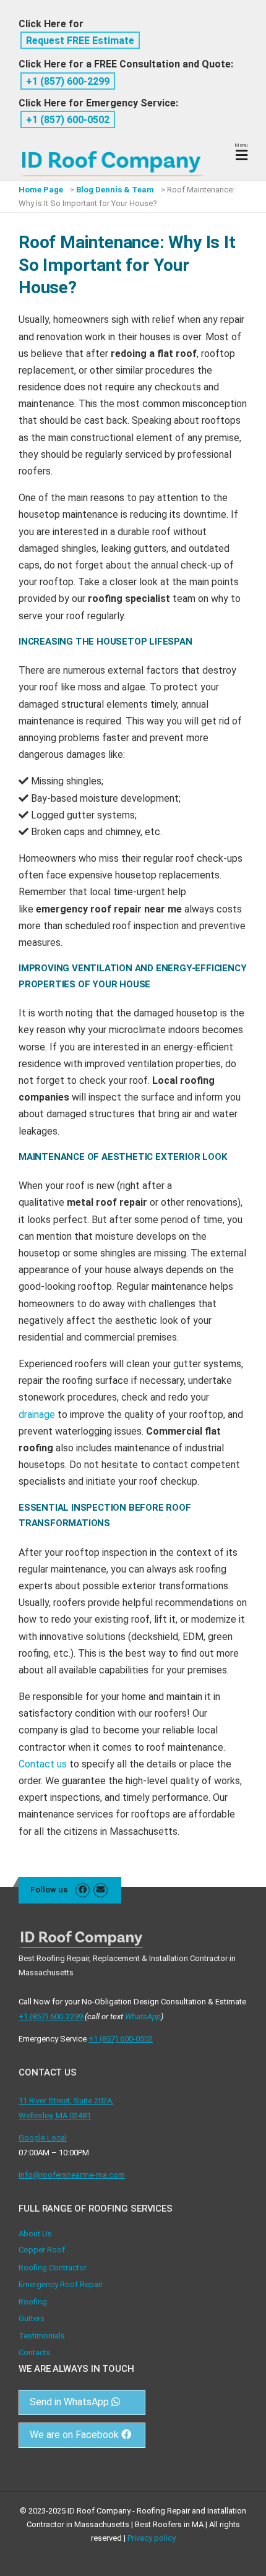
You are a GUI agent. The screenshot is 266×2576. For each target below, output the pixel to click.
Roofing (33, 2302)
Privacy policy (152, 2538)
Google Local (43, 2138)
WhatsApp (143, 2016)
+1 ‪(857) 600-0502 (68, 120)
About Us (35, 2234)
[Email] (101, 1890)
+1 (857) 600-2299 (51, 2016)
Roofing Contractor (53, 2268)
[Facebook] (83, 1890)
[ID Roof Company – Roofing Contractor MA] (111, 154)
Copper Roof (42, 2250)
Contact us (43, 1764)
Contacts (35, 2352)
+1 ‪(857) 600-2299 (68, 81)
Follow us (49, 1890)
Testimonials (42, 2336)
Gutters (32, 2318)
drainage (37, 1415)
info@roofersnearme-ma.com (72, 2175)
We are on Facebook (75, 2435)
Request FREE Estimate (80, 41)
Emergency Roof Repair (61, 2284)
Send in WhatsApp (71, 2402)
